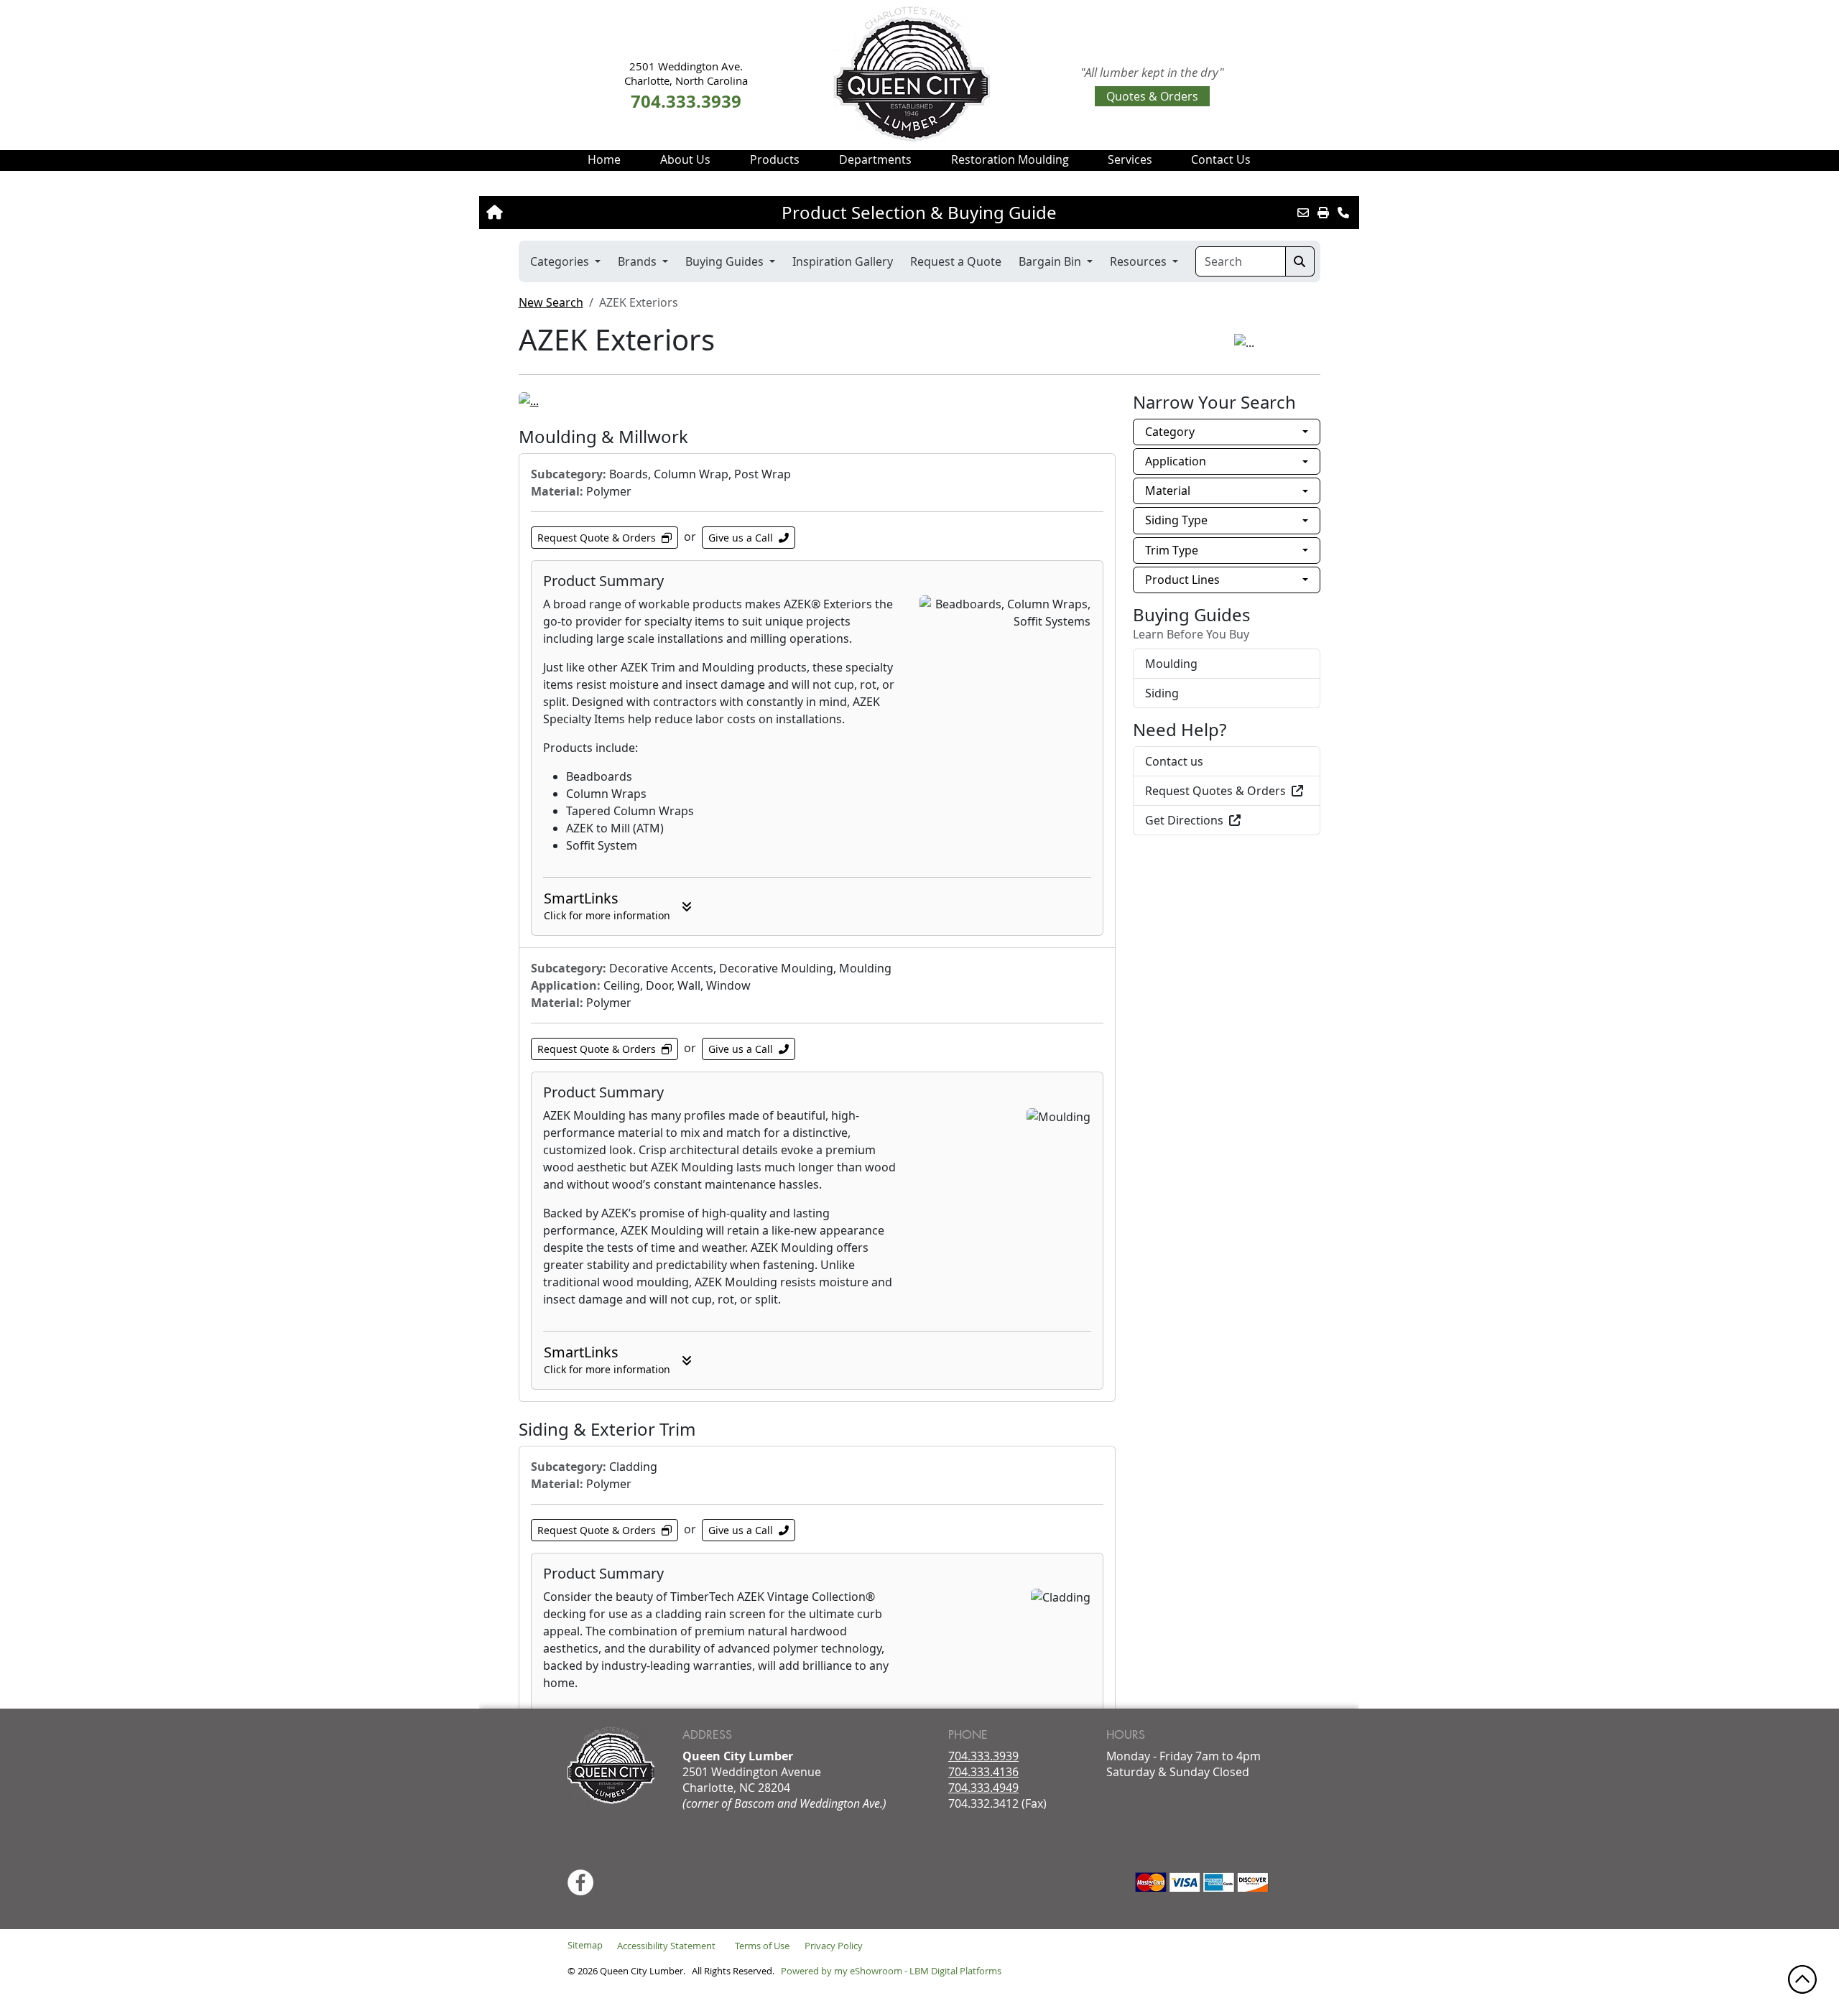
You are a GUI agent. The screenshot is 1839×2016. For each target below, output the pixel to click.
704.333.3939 (983, 1756)
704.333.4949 (983, 1788)
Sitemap (585, 1945)
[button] (685, 159)
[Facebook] (580, 1882)
